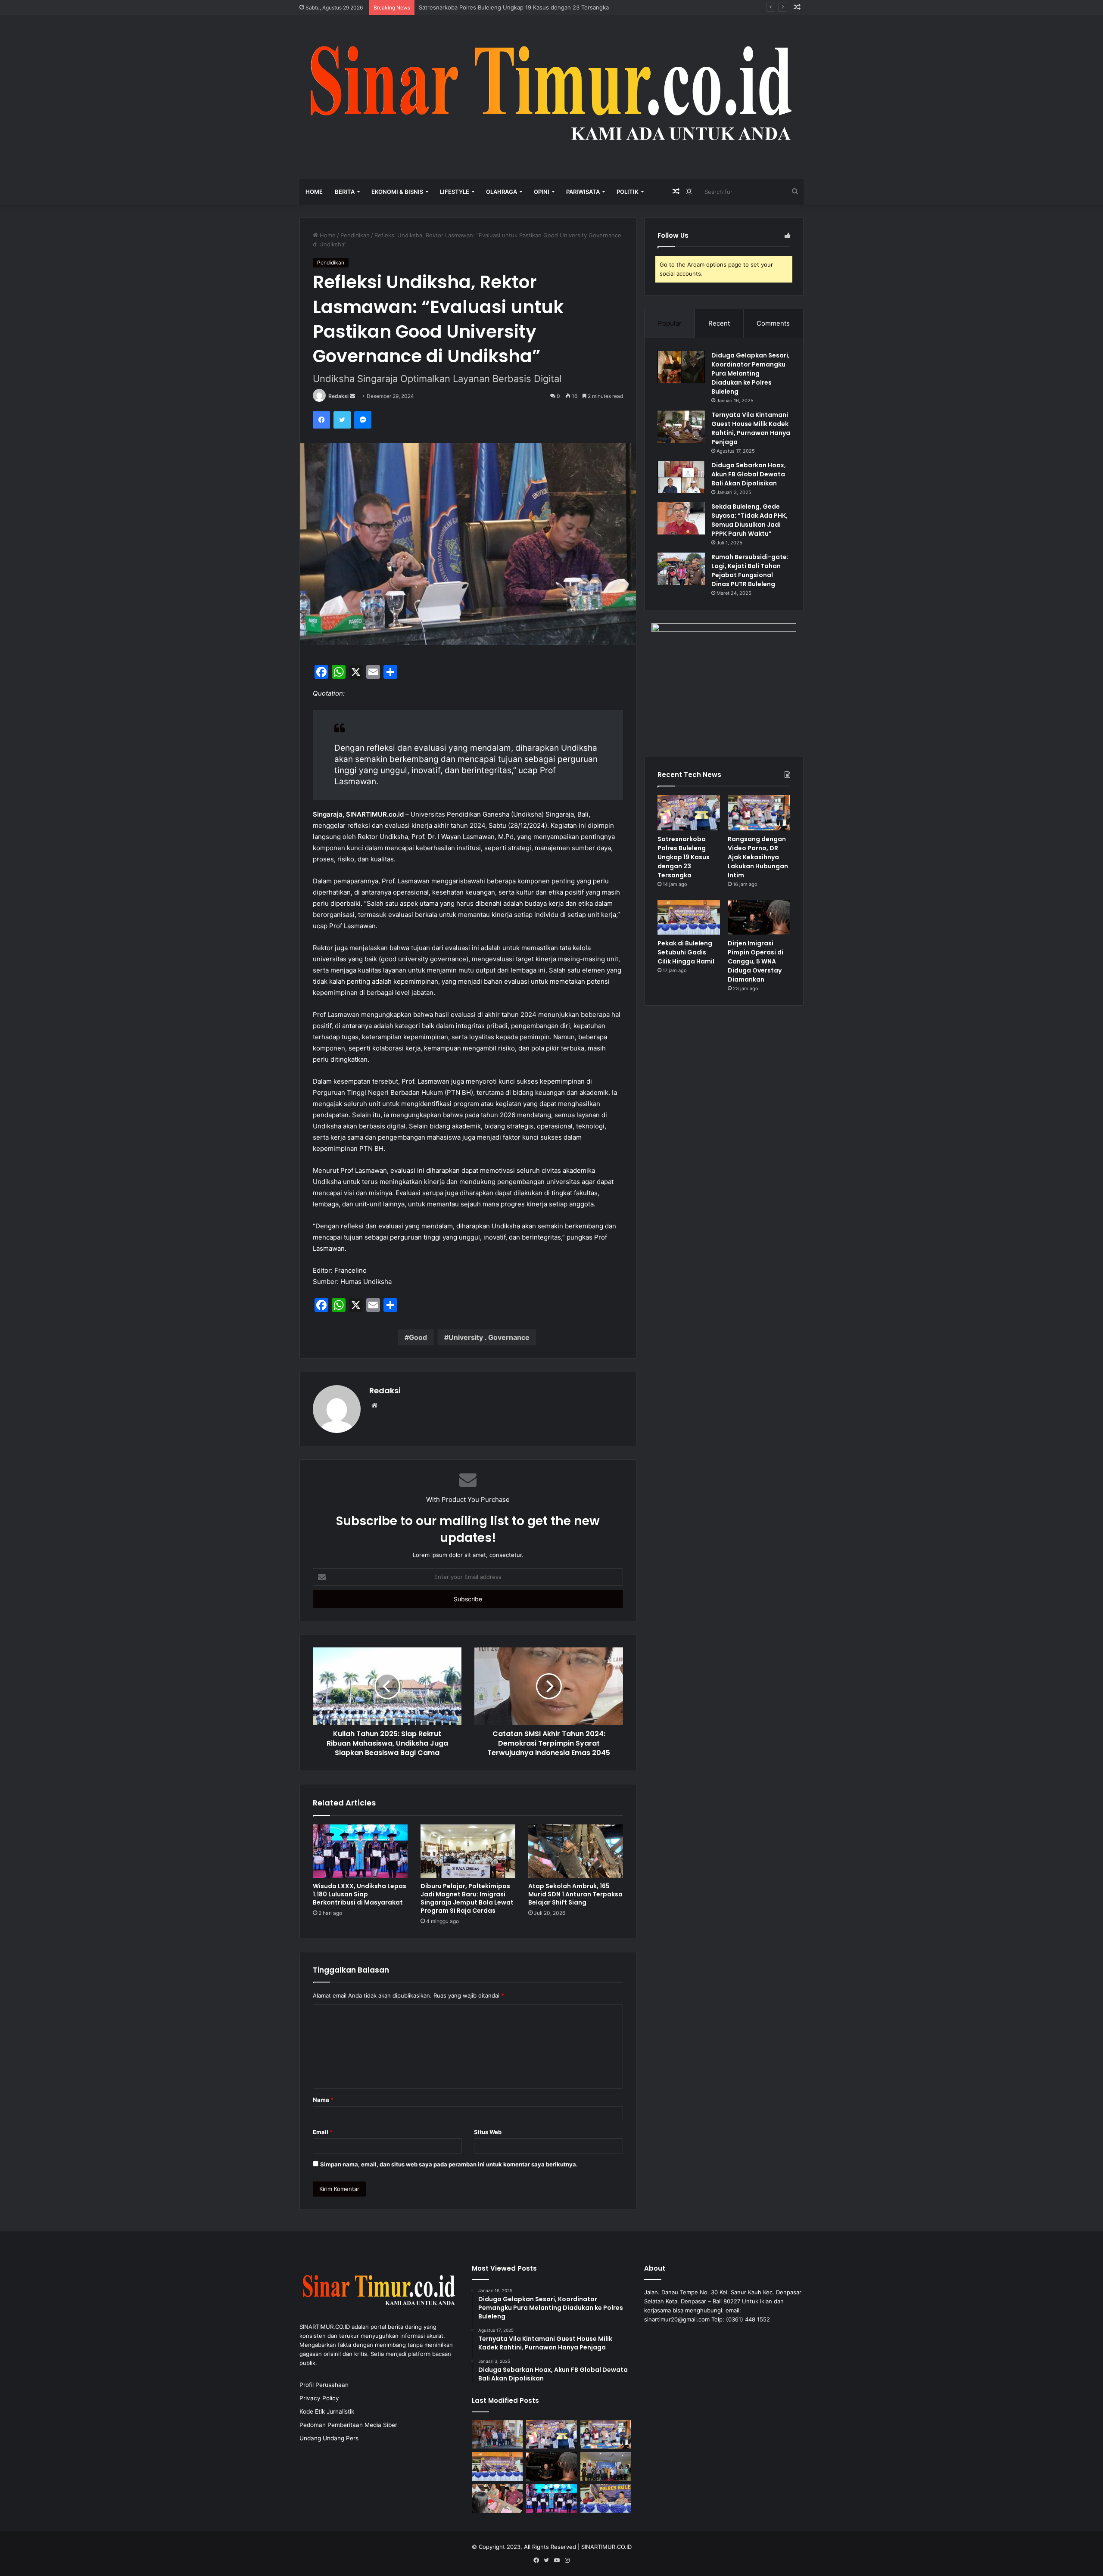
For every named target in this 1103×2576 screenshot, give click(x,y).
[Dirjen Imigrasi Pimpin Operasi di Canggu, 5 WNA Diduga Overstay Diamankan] (759, 917)
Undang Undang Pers (329, 2438)
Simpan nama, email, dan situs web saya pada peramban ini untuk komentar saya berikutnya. (449, 2164)
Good (418, 1337)
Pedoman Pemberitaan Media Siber (348, 2425)
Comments (773, 323)
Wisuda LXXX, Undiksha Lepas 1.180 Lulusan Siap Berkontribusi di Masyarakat (360, 1894)
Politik (628, 192)
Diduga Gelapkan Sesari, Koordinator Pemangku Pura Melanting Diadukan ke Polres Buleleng (751, 373)
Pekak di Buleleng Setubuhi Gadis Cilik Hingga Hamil (686, 952)
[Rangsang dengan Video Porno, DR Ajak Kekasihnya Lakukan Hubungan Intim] (759, 813)
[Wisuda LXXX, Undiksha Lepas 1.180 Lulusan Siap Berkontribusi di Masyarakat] (360, 1851)
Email (323, 2132)
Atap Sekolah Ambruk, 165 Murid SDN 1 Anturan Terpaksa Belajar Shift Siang (575, 1894)
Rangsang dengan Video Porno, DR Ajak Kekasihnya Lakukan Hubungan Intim (522, 7)
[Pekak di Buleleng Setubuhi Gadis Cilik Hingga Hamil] (689, 917)
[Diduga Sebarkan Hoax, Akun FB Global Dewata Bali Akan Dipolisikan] (681, 477)
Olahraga (502, 192)
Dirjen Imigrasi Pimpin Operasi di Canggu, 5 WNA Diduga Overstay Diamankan (756, 961)
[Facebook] (321, 420)
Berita (345, 192)
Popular (670, 323)
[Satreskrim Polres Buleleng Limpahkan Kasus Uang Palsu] (497, 2499)
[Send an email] (352, 396)
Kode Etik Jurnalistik (327, 2411)
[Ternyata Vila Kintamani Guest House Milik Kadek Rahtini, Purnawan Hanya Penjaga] (681, 427)
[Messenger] (363, 420)
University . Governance (489, 1337)
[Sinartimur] (551, 97)
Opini (542, 192)
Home (314, 192)
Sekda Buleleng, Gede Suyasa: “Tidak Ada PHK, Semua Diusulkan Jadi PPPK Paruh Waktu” (749, 520)
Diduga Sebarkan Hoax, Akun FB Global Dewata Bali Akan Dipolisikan (749, 474)
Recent (719, 323)
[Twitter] (342, 420)
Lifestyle (455, 192)
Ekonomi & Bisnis (397, 192)
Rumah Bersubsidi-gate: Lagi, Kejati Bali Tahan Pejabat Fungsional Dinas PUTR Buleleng (750, 570)
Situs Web (488, 2132)
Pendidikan (355, 235)
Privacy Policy (319, 2398)
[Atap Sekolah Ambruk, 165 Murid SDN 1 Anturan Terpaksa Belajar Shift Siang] (576, 1851)
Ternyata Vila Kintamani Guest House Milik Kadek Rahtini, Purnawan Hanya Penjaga (751, 428)
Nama (323, 2100)
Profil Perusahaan (324, 2385)
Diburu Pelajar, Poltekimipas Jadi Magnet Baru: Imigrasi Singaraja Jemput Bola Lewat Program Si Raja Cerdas (467, 1898)
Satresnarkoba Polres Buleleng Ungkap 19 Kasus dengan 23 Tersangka (684, 857)
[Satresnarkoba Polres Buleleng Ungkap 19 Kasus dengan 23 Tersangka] (689, 813)
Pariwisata (583, 192)
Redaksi (338, 396)
